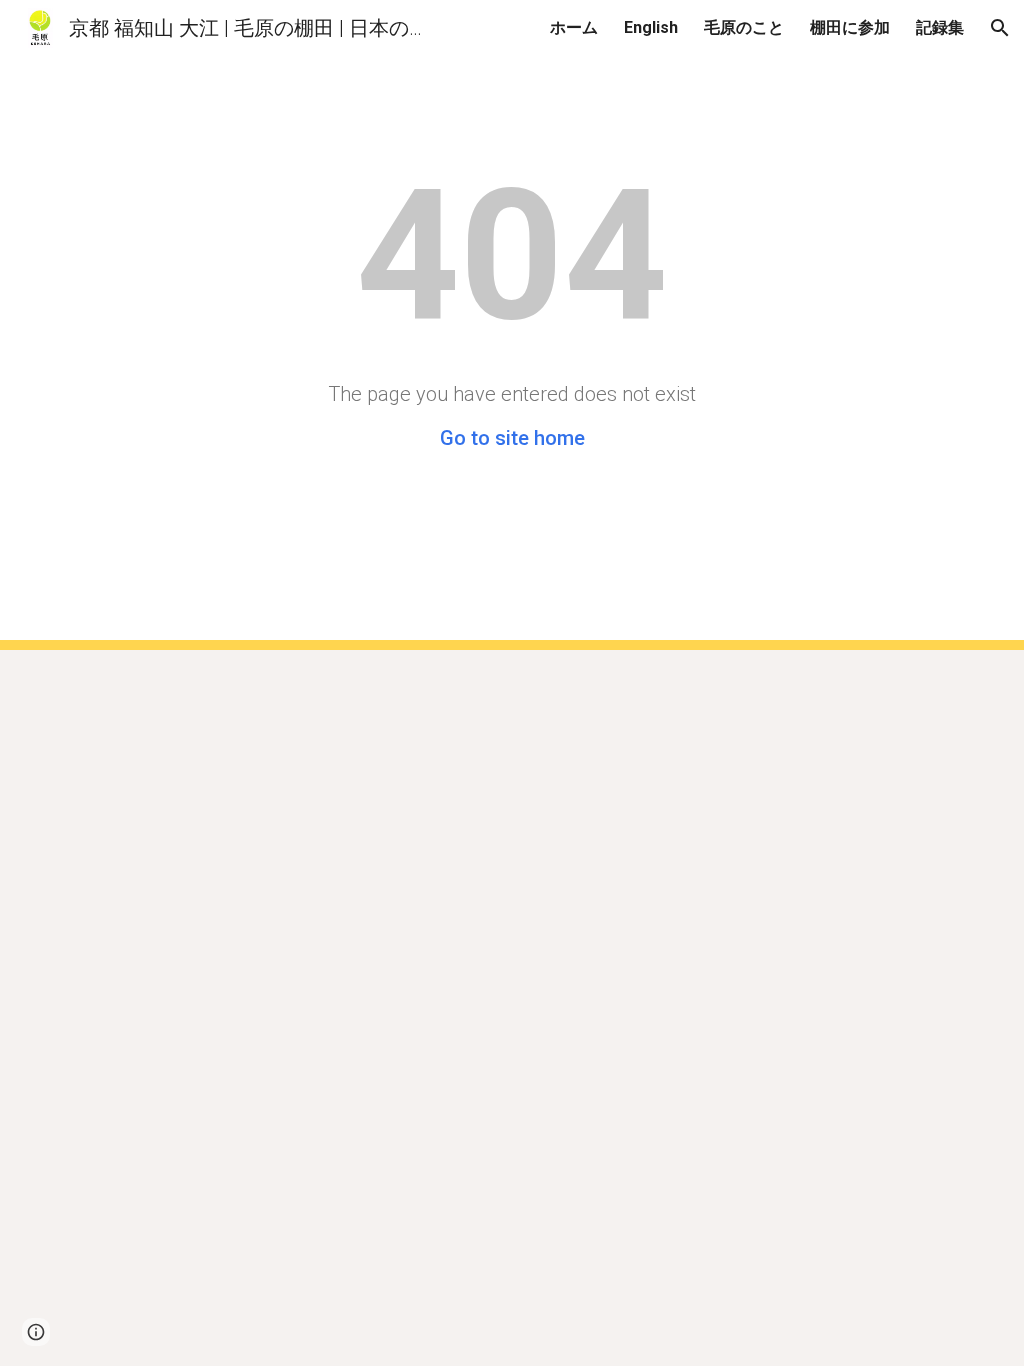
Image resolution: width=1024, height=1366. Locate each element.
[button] (1000, 28)
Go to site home (512, 438)
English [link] (651, 27)
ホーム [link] (574, 27)
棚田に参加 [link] (850, 27)
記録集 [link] (940, 27)
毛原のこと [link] (744, 27)
